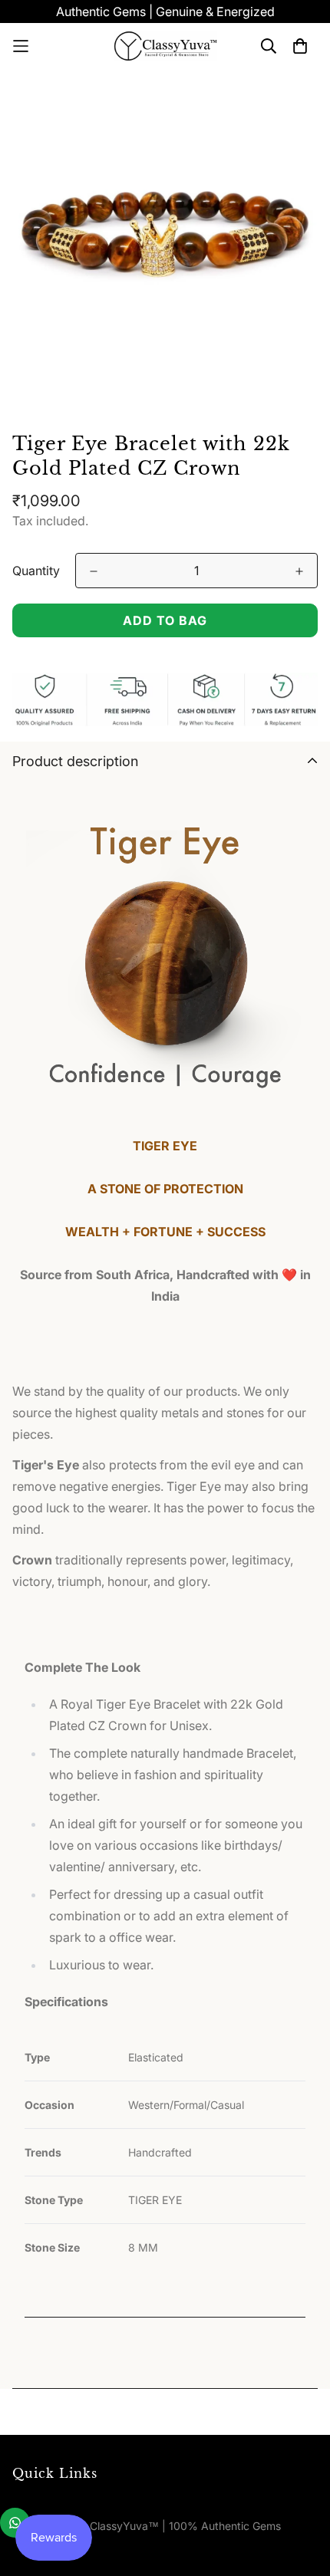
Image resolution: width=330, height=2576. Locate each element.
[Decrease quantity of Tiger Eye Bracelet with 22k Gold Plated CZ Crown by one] (94, 571)
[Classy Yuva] (165, 46)
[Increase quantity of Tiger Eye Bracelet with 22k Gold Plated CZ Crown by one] (299, 571)
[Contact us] (15, 2523)
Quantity (36, 571)
